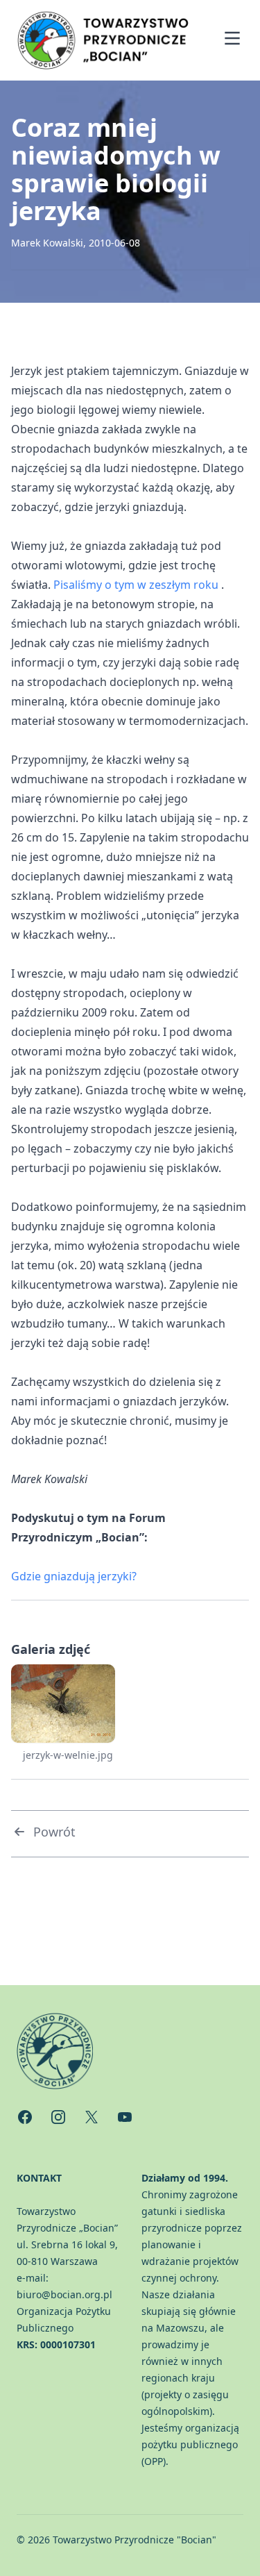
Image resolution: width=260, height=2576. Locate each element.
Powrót (54, 1832)
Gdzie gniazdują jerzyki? (74, 1576)
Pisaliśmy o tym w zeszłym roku (136, 585)
